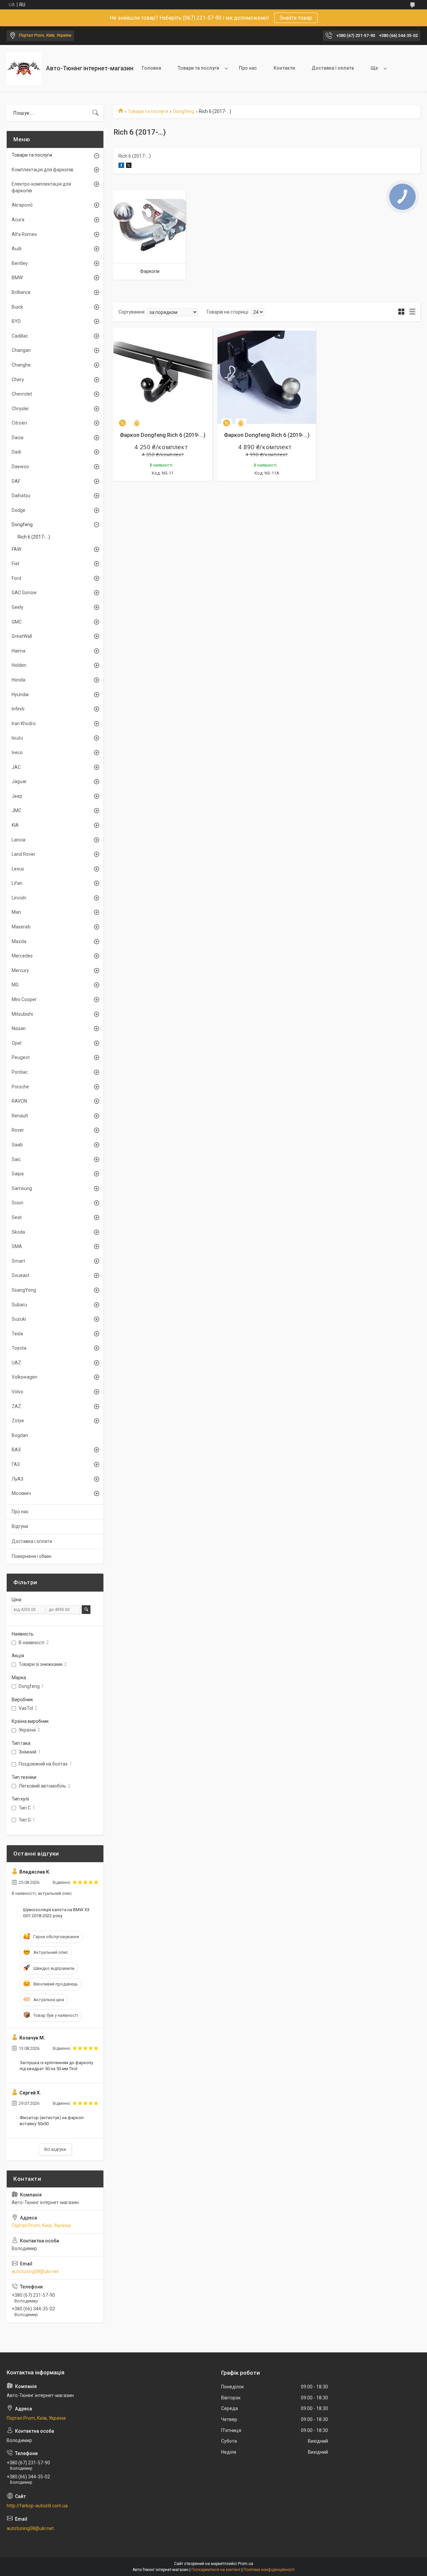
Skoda (18, 1232)
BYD (16, 321)
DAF (16, 481)
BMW (17, 278)
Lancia (19, 840)
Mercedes (22, 956)
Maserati (21, 927)
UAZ (16, 1363)
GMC (17, 622)
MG (15, 985)
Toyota (19, 1348)
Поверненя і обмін (32, 1556)
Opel (17, 1043)
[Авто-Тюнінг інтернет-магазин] (24, 68)
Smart (18, 1261)
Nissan (19, 1028)
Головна (151, 68)
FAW (16, 549)
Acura (18, 220)
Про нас (248, 68)
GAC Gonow (24, 593)
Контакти (284, 68)
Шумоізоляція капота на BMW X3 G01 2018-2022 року (56, 1913)
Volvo (18, 1392)
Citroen (19, 423)
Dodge (19, 510)
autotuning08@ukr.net (35, 2271)
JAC (16, 767)
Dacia (18, 438)
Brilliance (21, 292)
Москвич (21, 1493)
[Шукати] (95, 113)
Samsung (22, 1188)
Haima (19, 651)
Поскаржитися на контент (216, 2570)
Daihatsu (21, 496)
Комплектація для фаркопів (43, 170)
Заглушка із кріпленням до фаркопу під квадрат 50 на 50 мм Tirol (56, 2066)
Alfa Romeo (24, 234)
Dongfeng (184, 111)
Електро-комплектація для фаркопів (41, 187)
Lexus (18, 869)
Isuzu (17, 738)
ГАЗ (16, 1464)
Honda (19, 680)
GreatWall (22, 636)
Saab (17, 1145)
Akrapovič (22, 205)
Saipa (18, 1174)
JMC (17, 810)
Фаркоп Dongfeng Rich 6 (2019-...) (163, 435)
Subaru (19, 1305)
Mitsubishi (22, 1014)
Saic (16, 1159)
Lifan (17, 883)
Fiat (16, 564)
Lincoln (19, 898)
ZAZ (16, 1406)
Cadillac (20, 336)
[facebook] (121, 166)
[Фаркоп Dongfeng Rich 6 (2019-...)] (163, 377)
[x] (129, 166)
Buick (17, 307)
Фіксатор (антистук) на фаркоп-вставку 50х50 (52, 2121)
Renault (20, 1116)
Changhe (21, 365)
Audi (17, 249)
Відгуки (20, 1526)
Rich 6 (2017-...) (34, 537)
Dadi (16, 452)
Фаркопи (150, 271)
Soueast (21, 1275)
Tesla (17, 1334)
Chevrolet (22, 394)
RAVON (19, 1101)
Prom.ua (246, 2564)
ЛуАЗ (18, 1479)
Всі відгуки (55, 2149)
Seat (17, 1217)
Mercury (20, 970)
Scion (18, 1203)
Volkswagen (25, 1377)
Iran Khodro (24, 723)
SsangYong (24, 1290)
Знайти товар (296, 18)
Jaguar (19, 781)
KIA (15, 825)
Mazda (19, 941)
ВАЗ (16, 1450)
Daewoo (20, 467)
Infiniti (18, 709)
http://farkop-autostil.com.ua (37, 2506)
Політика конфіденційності (269, 2570)
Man (16, 912)
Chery (18, 380)
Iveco (17, 752)
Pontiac (20, 1072)
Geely (18, 607)
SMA (17, 1246)
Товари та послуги (198, 68)
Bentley (20, 263)
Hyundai (20, 694)
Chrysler (20, 409)
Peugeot (21, 1057)
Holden (19, 665)
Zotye (18, 1421)
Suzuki (19, 1319)
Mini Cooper (24, 999)
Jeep (17, 796)
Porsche (20, 1087)
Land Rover (24, 854)
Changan (21, 350)
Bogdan (20, 1435)
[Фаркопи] (150, 227)
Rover (18, 1130)
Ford (16, 578)
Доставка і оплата (333, 68)
